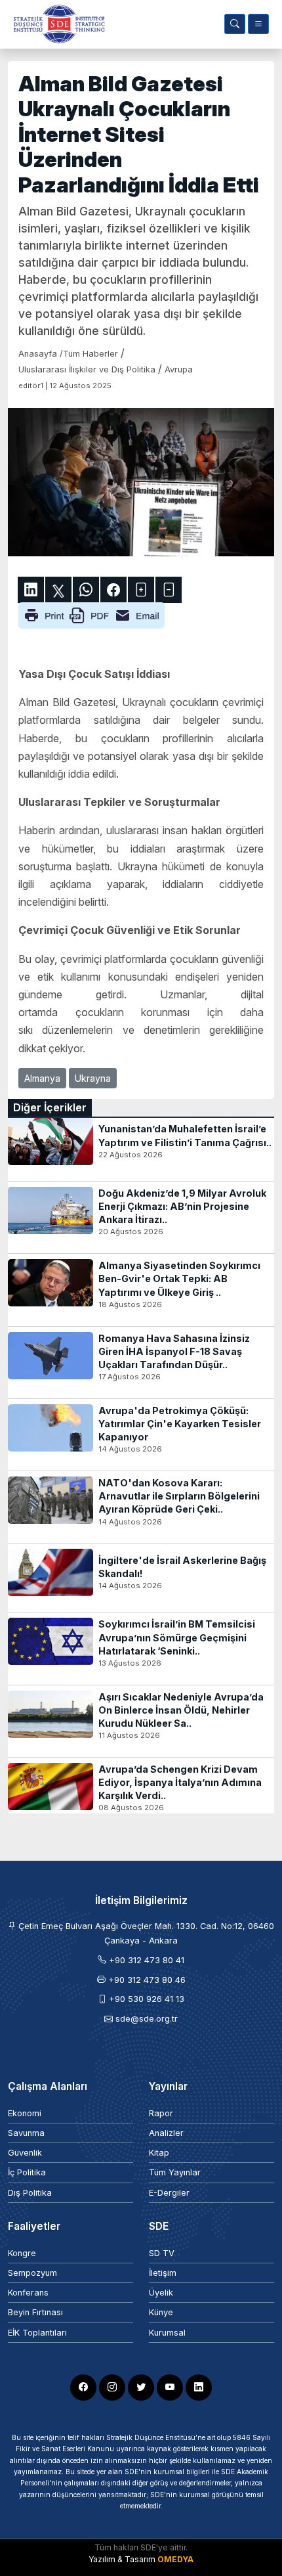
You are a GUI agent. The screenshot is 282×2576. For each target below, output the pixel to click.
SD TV (162, 2253)
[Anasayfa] (56, 24)
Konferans (28, 2293)
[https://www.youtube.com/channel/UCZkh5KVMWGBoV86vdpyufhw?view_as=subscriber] (170, 2387)
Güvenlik (25, 2153)
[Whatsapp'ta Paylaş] (86, 590)
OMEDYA (175, 2559)
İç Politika (27, 2172)
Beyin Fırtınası (35, 2312)
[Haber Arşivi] (235, 24)
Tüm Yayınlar (175, 2172)
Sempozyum (32, 2273)
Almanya (42, 1078)
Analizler (166, 2133)
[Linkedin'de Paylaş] (31, 590)
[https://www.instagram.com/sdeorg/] (112, 2387)
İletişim (163, 2273)
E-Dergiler (169, 2193)
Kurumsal (167, 2333)
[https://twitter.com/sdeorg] (141, 2387)
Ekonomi (25, 2113)
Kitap (159, 2153)
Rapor (161, 2113)
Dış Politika (30, 2193)
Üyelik (161, 2293)
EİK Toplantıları (37, 2333)
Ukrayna (93, 1078)
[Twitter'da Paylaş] (58, 590)
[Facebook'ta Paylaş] (113, 590)
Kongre (22, 2253)
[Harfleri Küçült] (169, 590)
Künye (161, 2312)
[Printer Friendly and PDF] (91, 614)
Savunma (26, 2133)
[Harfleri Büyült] (141, 590)
